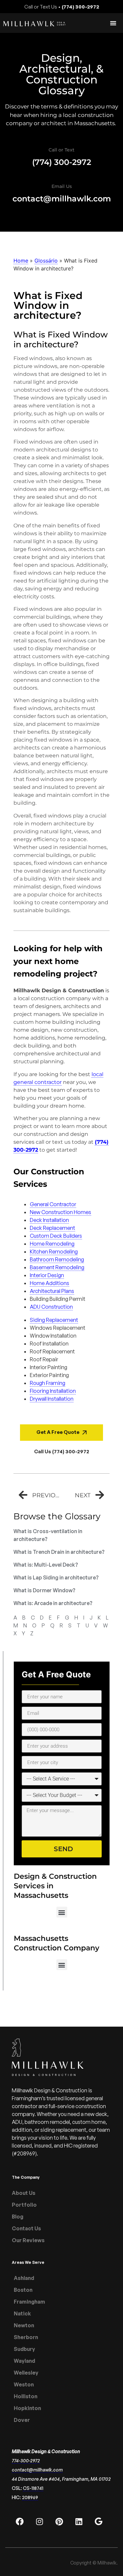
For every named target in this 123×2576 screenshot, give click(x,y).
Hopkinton (27, 2408)
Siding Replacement (54, 1320)
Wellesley (26, 2373)
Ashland (24, 2278)
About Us (24, 2193)
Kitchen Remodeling (54, 1252)
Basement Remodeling (57, 1267)
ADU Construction (51, 1307)
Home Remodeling (52, 1244)
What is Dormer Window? (44, 1590)
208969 (30, 2497)
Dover (22, 2420)
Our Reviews (28, 2240)
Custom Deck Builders (56, 1236)
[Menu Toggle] (113, 23)
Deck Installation (49, 1220)
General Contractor (53, 1204)
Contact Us (26, 2228)
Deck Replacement (52, 1228)
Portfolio (24, 2205)
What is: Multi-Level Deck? (46, 1565)
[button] (62, 1912)
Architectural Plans (52, 1291)
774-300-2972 (26, 2461)
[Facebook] (20, 2521)
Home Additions (50, 1283)
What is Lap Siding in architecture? (56, 1577)
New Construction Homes (61, 1212)
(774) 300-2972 (62, 162)
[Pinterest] (59, 2521)
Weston (24, 2384)
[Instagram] (39, 2521)
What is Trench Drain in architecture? (59, 1552)
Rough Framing (48, 1383)
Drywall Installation (52, 1399)
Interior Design (47, 1275)
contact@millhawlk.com (62, 199)
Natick (22, 2313)
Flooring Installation (53, 1391)
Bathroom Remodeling (57, 1259)
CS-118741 (33, 2488)
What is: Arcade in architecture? (53, 1603)
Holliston (26, 2396)
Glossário (46, 261)
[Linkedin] (79, 2521)
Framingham (29, 2302)
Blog (18, 2217)
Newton (24, 2325)
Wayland (24, 2361)
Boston (23, 2290)
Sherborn (26, 2337)
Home (21, 261)
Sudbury (24, 2349)
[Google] (98, 2521)
